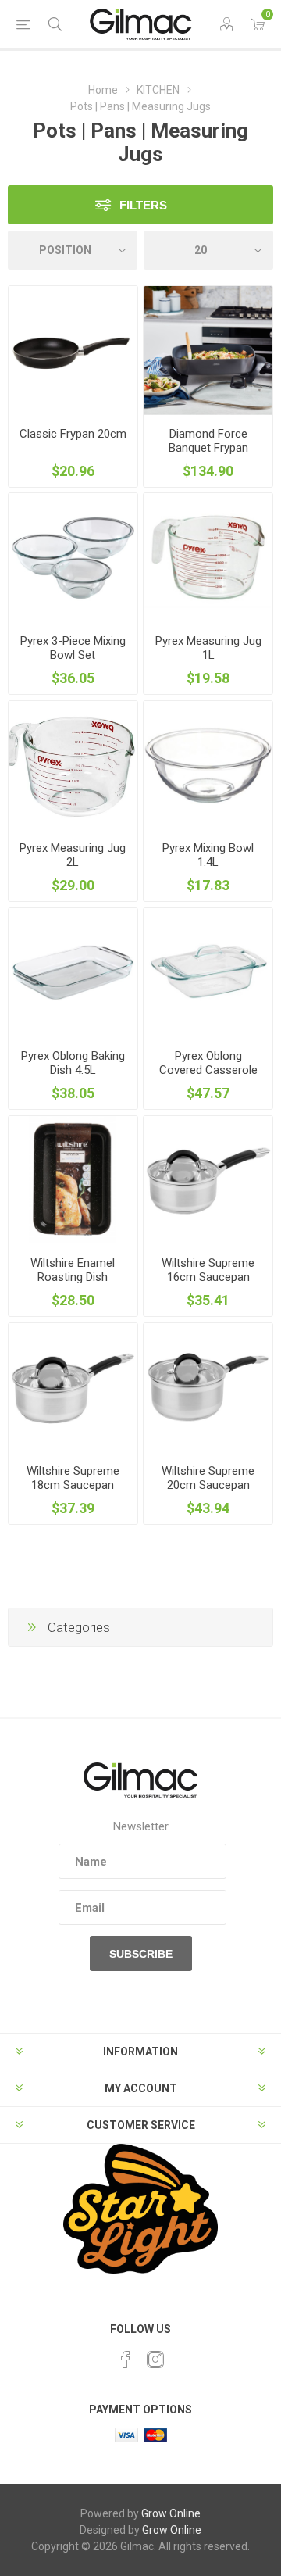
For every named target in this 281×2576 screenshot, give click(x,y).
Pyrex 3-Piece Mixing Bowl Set (73, 648)
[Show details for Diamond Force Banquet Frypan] (208, 351)
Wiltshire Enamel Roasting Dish (73, 1270)
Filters (143, 205)
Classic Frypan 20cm (73, 434)
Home (103, 90)
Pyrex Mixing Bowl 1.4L (208, 855)
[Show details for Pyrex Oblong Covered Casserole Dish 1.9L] (208, 973)
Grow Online (171, 2513)
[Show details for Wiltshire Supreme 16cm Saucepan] (208, 1181)
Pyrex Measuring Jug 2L (73, 855)
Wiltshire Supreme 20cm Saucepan (208, 1478)
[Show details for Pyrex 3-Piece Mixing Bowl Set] (73, 558)
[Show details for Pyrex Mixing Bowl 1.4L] (208, 766)
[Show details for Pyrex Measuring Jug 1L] (208, 558)
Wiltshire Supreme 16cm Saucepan (208, 1270)
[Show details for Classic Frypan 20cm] (73, 351)
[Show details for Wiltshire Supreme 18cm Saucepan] (73, 1388)
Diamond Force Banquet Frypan (208, 441)
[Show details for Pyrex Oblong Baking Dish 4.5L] (73, 973)
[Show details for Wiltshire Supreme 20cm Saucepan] (208, 1388)
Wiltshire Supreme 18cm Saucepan (73, 1478)
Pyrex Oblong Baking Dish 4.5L (73, 1063)
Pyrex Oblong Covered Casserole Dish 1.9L (208, 1070)
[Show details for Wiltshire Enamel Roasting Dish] (73, 1181)
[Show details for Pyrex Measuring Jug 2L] (73, 766)
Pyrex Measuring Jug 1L (208, 648)
